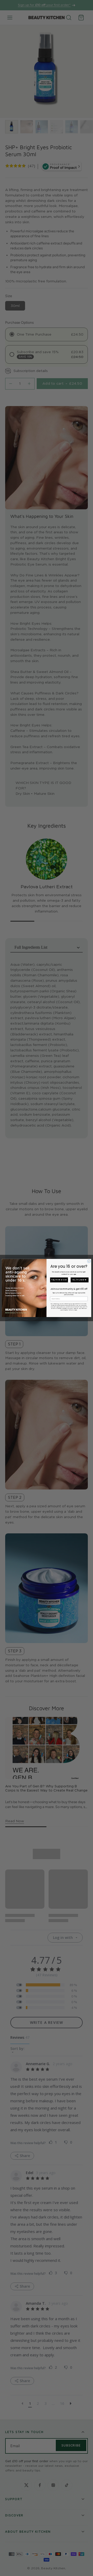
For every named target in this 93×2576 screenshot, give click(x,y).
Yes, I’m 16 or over (59, 1280)
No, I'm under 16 (79, 1280)
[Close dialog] (89, 1261)
